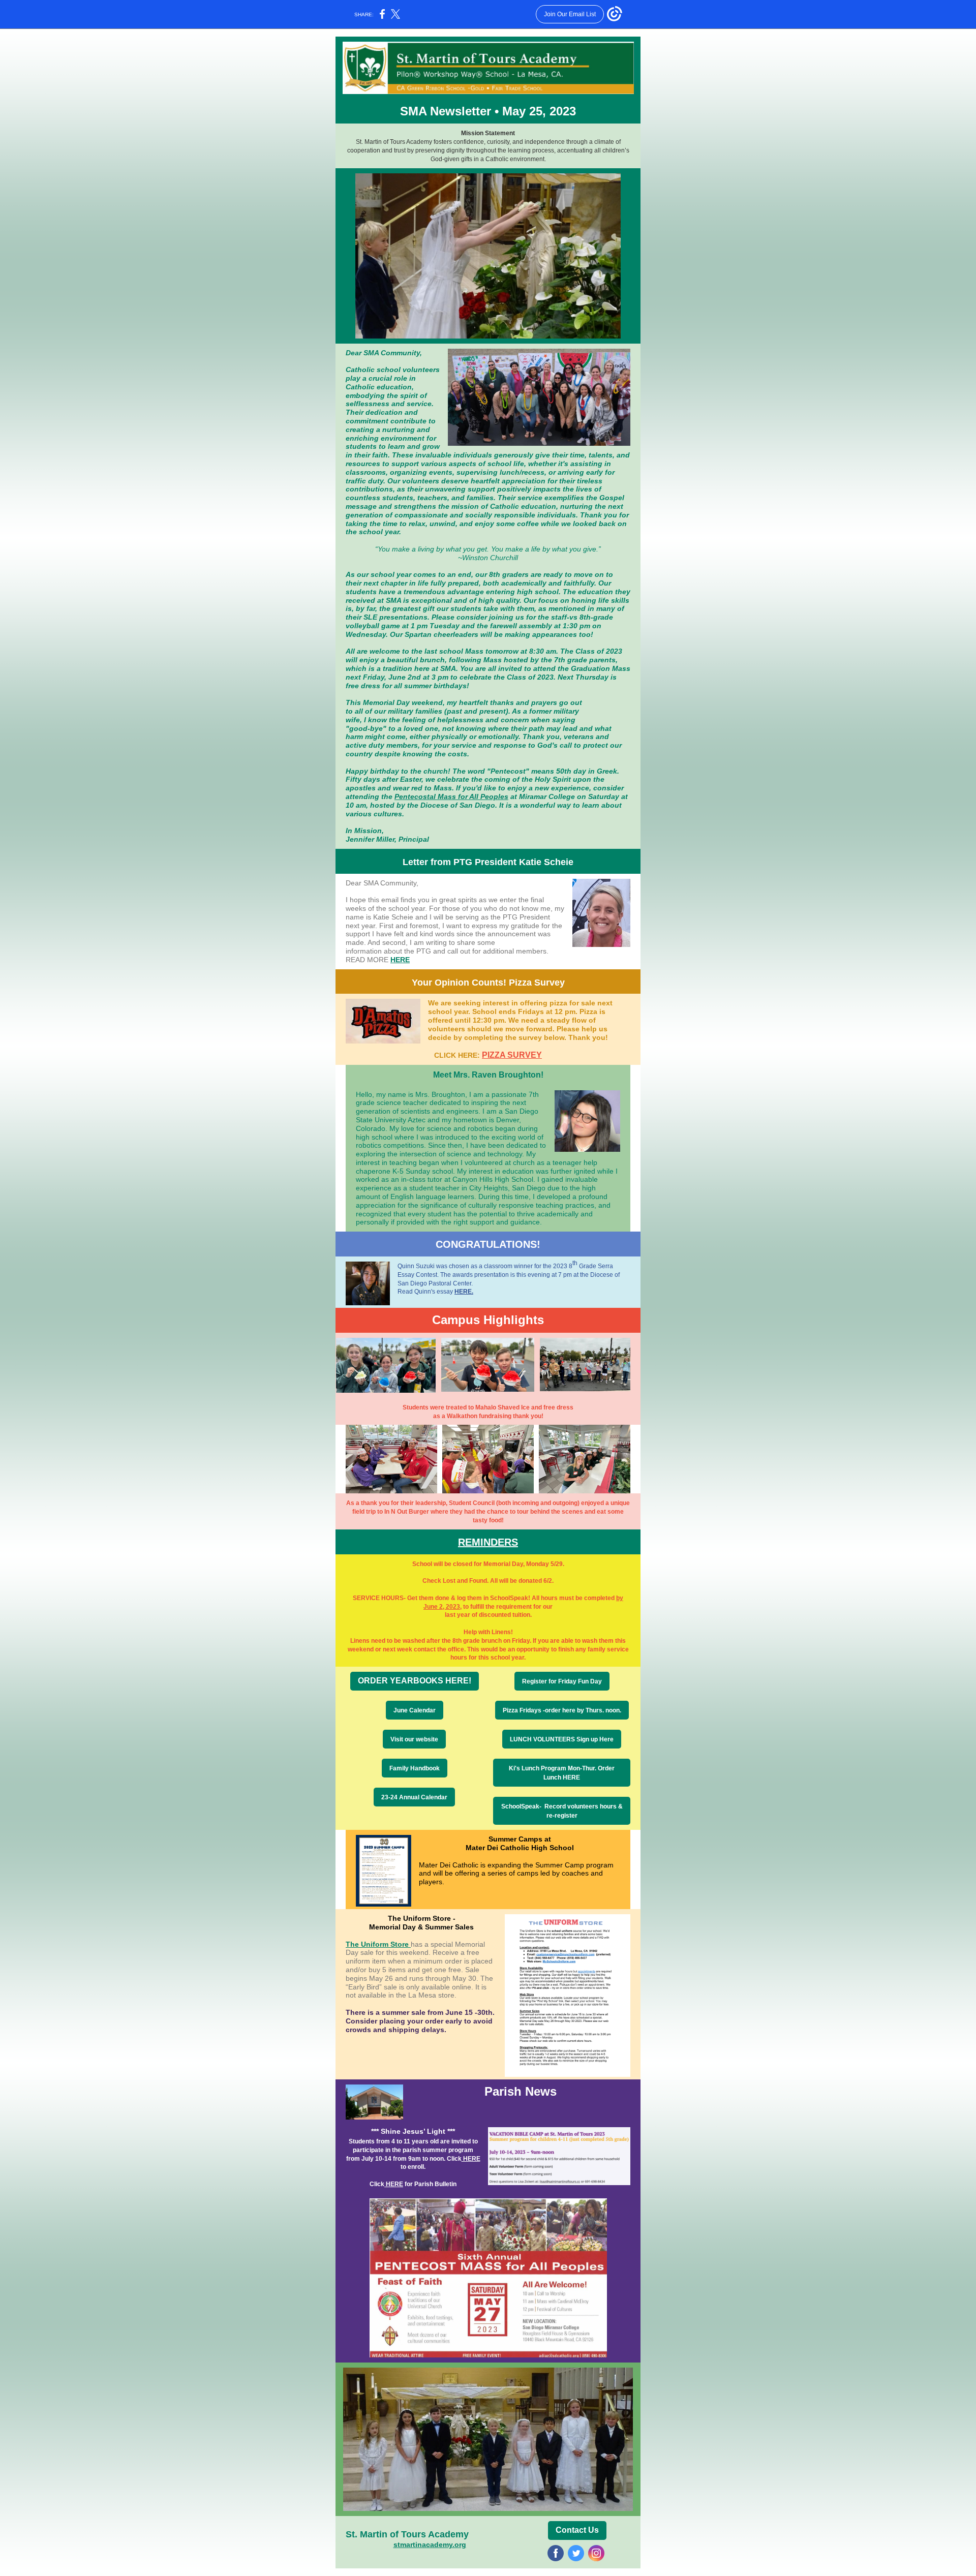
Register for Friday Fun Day (562, 1681)
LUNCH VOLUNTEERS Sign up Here (562, 1739)
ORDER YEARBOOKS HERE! (415, 1681)
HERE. (464, 1292)
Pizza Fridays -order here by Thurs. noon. (562, 1710)
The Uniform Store (378, 1944)
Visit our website (414, 1739)
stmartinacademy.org (430, 2544)
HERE (400, 960)
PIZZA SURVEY (512, 1055)
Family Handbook (415, 1768)
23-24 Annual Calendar (414, 1797)
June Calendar (415, 1710)
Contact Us (577, 2530)
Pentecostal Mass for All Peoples (451, 796)
